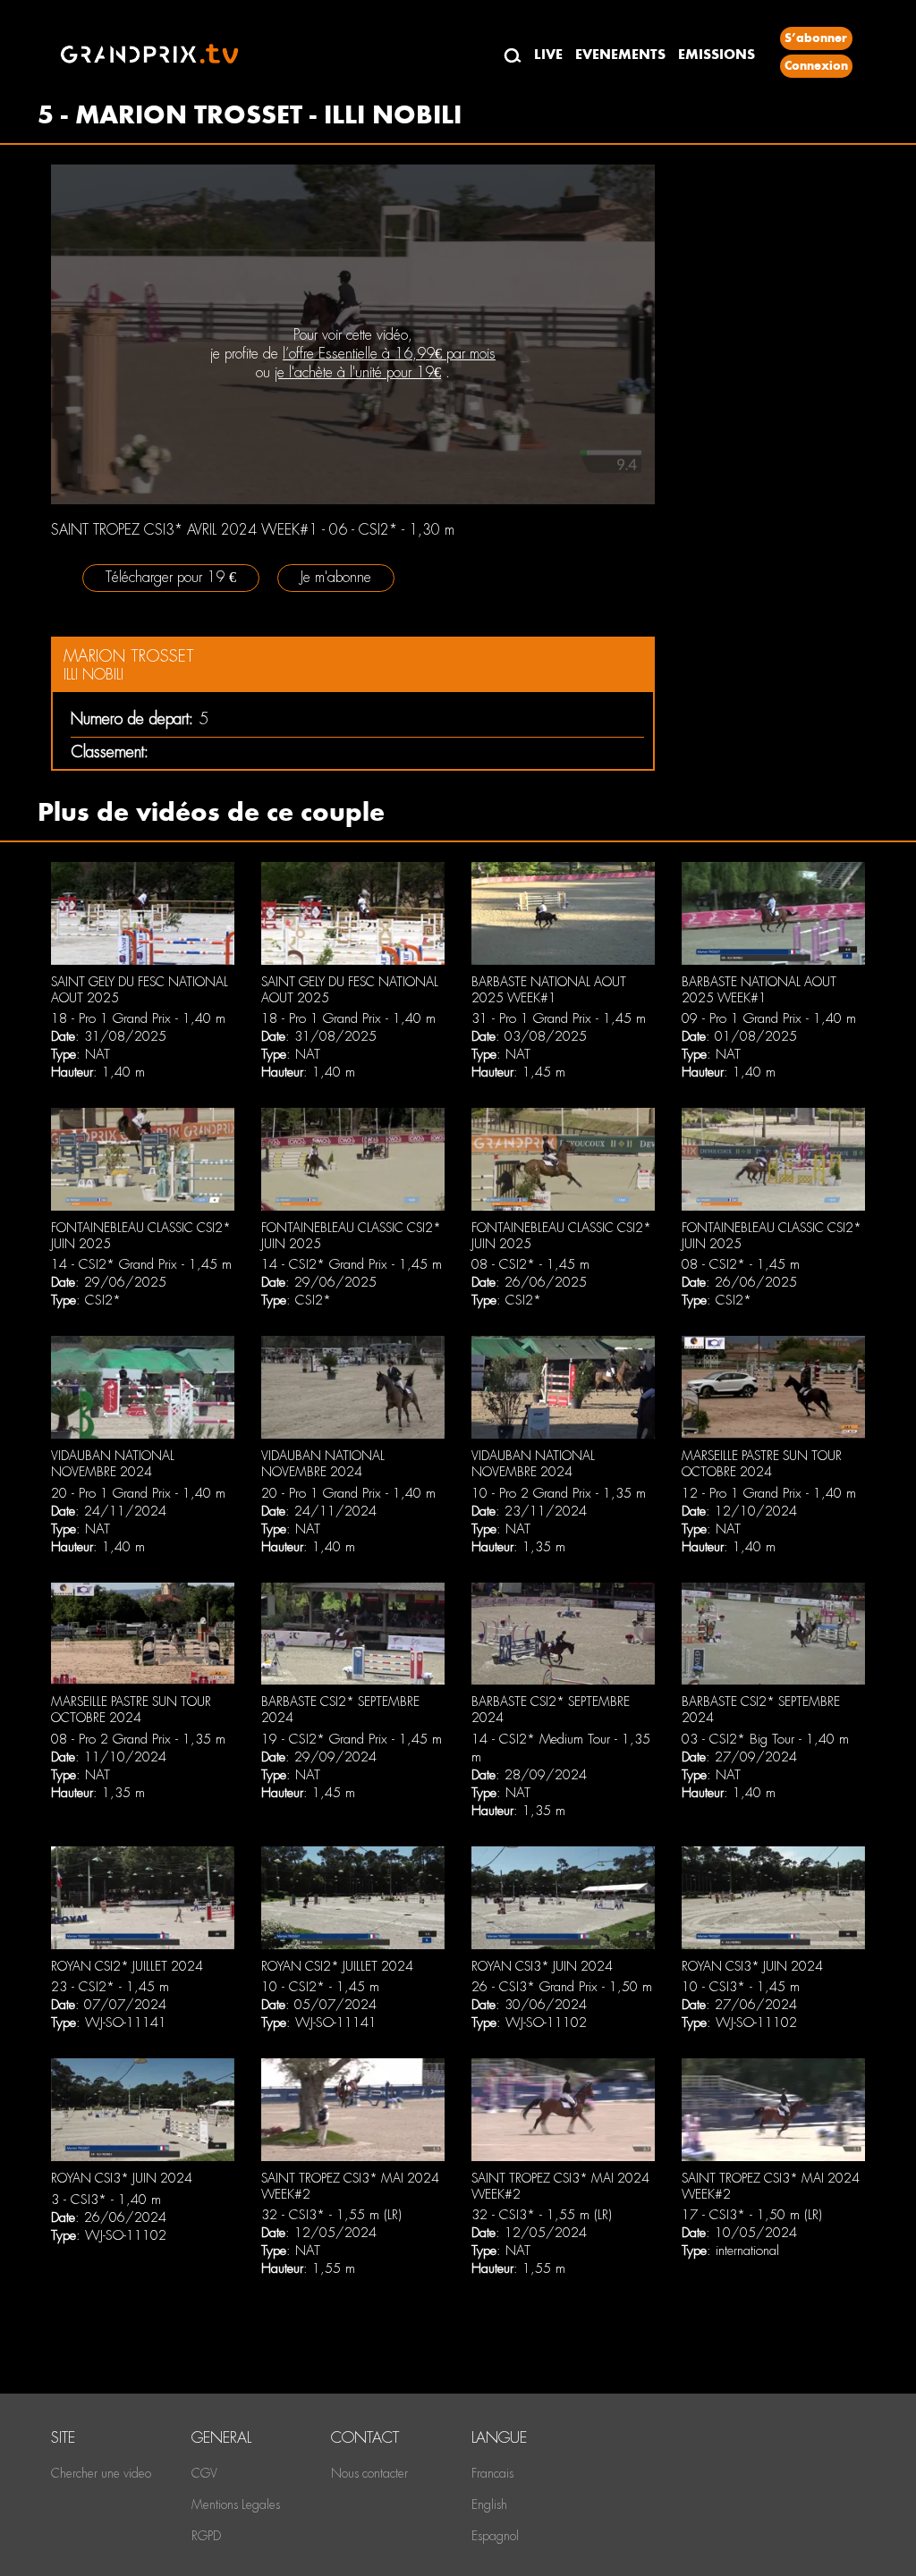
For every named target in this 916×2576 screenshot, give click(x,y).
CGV (204, 2473)
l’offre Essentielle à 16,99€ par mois (389, 354)
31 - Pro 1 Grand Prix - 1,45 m (559, 1018)
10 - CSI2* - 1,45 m (320, 1987)
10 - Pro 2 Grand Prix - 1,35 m (559, 1493)
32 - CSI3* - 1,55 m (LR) (331, 2215)
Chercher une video (101, 2473)
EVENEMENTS (620, 54)
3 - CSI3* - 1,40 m (106, 2200)
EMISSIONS (717, 54)
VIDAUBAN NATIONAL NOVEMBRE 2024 (113, 1464)
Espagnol (495, 2536)
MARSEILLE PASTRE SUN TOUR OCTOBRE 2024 (762, 1464)
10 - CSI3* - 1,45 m (741, 1987)
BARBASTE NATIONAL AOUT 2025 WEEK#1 (549, 990)
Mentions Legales (236, 2504)
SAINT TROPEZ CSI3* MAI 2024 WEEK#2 (350, 2186)
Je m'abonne (336, 577)
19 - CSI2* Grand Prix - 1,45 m (352, 1739)
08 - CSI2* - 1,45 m (530, 1264)
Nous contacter (369, 2473)
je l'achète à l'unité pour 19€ (358, 372)
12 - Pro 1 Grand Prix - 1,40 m (769, 1493)
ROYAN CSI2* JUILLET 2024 (127, 1966)
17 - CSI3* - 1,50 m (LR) (752, 2215)
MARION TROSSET (129, 656)
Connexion (816, 66)
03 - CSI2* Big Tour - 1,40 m (765, 1739)
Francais (492, 2473)
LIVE (548, 54)
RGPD (206, 2536)
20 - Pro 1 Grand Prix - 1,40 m (138, 1493)
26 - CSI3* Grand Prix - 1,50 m (562, 1987)
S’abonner (816, 38)
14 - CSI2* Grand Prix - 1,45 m (141, 1264)
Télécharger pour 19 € (171, 577)
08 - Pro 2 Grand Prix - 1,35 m (138, 1739)
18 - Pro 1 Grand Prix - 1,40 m (138, 1018)
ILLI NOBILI (93, 675)
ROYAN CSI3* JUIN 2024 (542, 1966)
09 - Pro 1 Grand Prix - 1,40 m (769, 1018)
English (489, 2504)
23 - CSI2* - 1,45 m (110, 1987)
